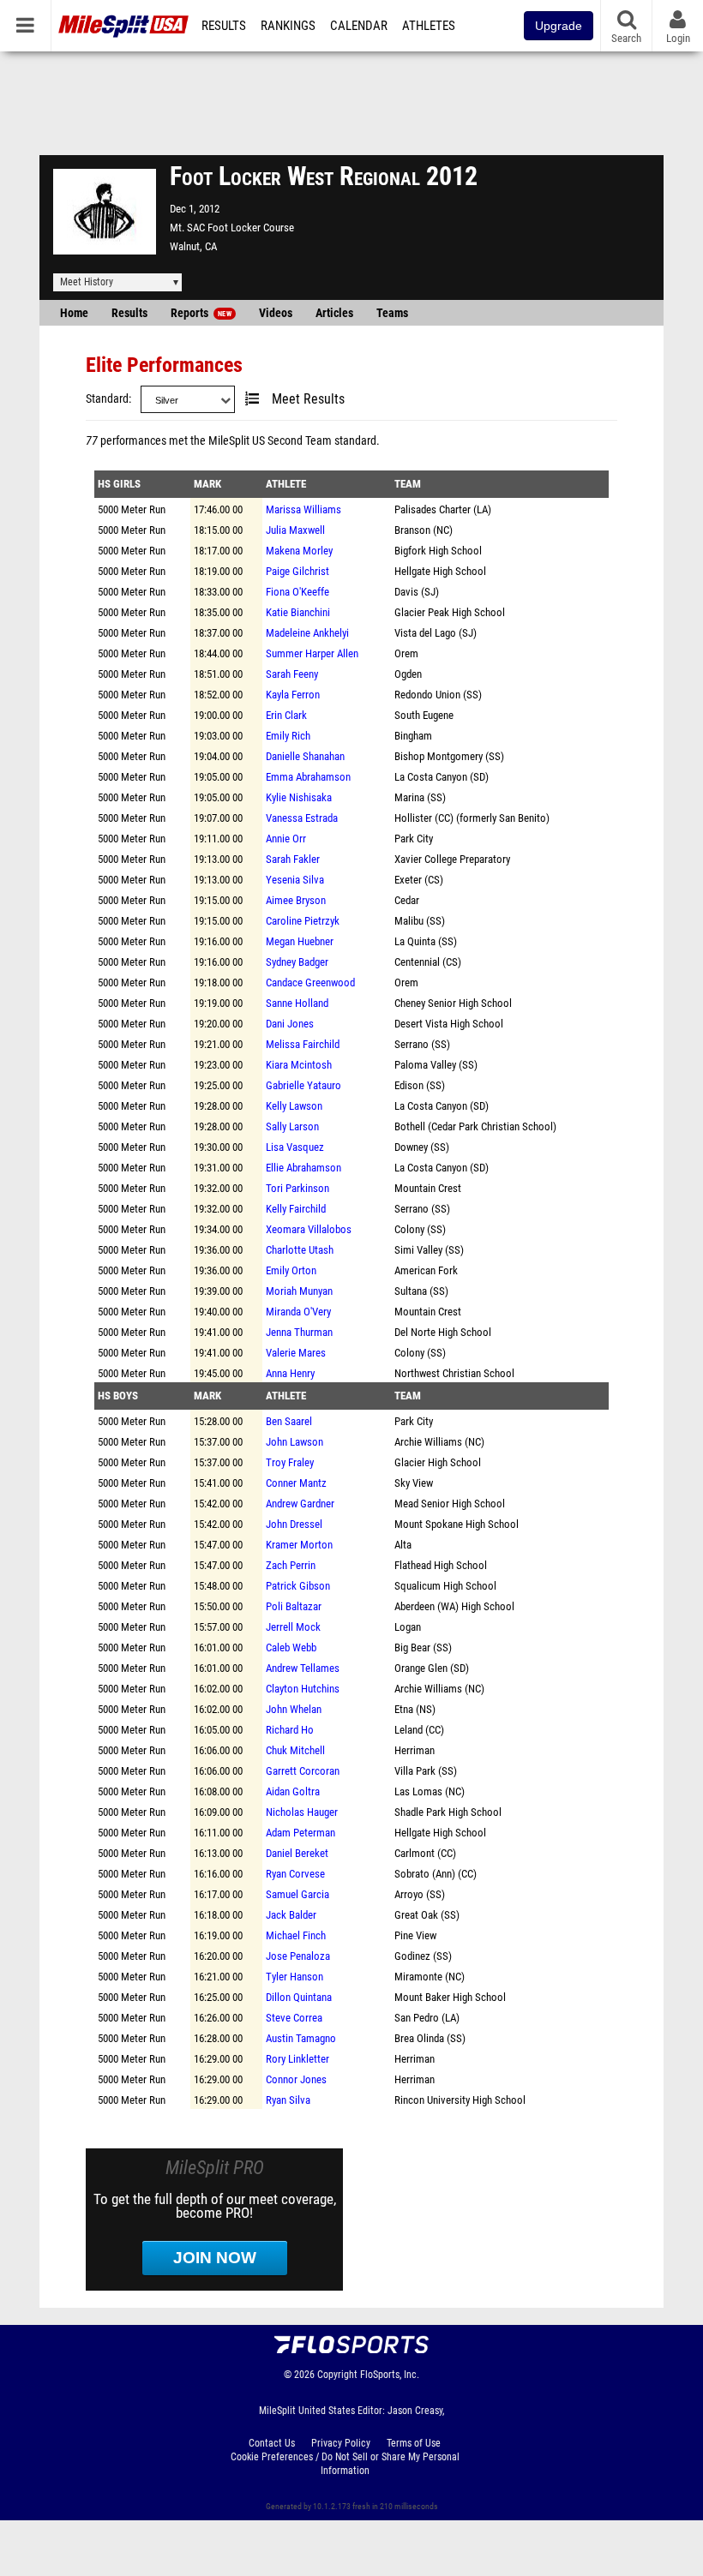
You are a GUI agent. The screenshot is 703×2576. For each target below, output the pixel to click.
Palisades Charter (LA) (443, 509)
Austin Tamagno (301, 2038)
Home (74, 313)
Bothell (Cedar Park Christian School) (475, 1126)
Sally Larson (292, 1126)
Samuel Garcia (297, 1894)
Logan (408, 1627)
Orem (406, 653)
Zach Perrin (291, 1565)
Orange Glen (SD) (432, 1668)
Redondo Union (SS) (438, 695)
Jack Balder (291, 1915)
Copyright (337, 2375)
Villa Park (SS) (426, 1771)
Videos (276, 313)
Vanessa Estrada (302, 818)
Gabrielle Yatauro (303, 1085)
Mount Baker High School (450, 1997)
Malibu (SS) (420, 921)
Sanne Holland (297, 1003)
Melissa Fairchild (303, 1044)
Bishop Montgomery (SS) (449, 756)
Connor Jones (296, 2079)
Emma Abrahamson (308, 777)
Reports (201, 313)
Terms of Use (414, 2443)
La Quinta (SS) (426, 941)
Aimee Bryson (296, 900)
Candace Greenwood (310, 982)
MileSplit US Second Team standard (292, 441)
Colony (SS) (420, 1229)
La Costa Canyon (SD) (442, 777)
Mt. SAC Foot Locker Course (232, 228)
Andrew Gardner (300, 1504)
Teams (392, 313)
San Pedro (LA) (427, 2018)
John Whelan (294, 1709)
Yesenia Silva (295, 880)
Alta (403, 1545)
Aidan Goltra (293, 1791)
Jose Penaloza (298, 1956)
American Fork (426, 1270)
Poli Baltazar (294, 1606)
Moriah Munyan (299, 1291)
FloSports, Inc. (390, 2375)
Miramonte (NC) (430, 1977)
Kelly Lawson (294, 1106)
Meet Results (308, 399)
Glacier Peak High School (450, 612)
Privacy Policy (341, 2443)
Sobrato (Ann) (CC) (436, 1874)
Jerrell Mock (293, 1627)
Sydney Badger (297, 962)
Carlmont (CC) (425, 1853)
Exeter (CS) (419, 880)
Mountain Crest (428, 1188)
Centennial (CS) (428, 962)
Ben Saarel (289, 1421)
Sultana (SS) (421, 1291)
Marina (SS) (420, 797)
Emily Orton (291, 1270)
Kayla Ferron (293, 695)
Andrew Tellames (303, 1668)
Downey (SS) (422, 1147)
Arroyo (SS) (420, 1894)
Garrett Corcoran (303, 1771)
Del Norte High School (443, 1332)
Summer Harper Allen (312, 653)
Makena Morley (299, 551)
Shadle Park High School (448, 1812)
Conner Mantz (296, 1483)
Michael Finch (296, 1935)
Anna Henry (290, 1373)
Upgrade (559, 26)
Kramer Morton (299, 1545)
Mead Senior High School (450, 1504)
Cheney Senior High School (453, 1003)
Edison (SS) (420, 1085)
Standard (107, 399)
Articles (334, 313)
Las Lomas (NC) (430, 1791)
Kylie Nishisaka (299, 797)
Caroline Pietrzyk (303, 921)
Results (224, 26)
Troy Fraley (290, 1462)
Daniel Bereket (297, 1853)
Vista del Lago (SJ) (436, 633)
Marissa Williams (303, 509)
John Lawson (294, 1442)
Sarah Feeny (292, 674)
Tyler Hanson (294, 1977)
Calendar (359, 26)
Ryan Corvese (295, 1874)
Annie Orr (286, 839)
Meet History (87, 282)
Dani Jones (290, 1024)
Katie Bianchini (298, 612)
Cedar (407, 900)
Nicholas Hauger (302, 1812)
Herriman (415, 1750)
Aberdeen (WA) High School (454, 1606)
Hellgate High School (440, 571)
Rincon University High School (460, 2100)
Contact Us (272, 2443)
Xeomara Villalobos (309, 1229)
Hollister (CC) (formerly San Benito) (472, 818)
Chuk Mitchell (295, 1750)
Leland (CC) (419, 1730)
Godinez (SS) (423, 1956)
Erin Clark (286, 715)
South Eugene (424, 715)
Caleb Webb (291, 1647)
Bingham (413, 736)
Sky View (414, 1483)
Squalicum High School (445, 1586)
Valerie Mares (296, 1353)
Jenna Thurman (299, 1332)
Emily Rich (288, 736)
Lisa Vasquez (295, 1147)
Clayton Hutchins (303, 1689)
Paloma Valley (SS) (436, 1065)
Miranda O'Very (298, 1312)
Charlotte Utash (300, 1250)
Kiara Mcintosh (299, 1065)
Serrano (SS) (422, 1044)
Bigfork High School (438, 551)
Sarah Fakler (293, 859)
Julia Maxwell (295, 530)
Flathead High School (441, 1565)
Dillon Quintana (299, 1997)
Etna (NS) (415, 1709)
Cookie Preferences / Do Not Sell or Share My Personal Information (345, 2464)
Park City (414, 839)
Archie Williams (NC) (439, 1442)
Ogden (408, 674)
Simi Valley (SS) (429, 1250)
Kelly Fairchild (296, 1209)
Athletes (429, 26)
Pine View (415, 1935)
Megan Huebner (300, 941)
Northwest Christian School (454, 1373)
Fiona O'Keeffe (297, 592)
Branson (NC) (424, 530)
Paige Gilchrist (297, 571)
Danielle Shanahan (305, 756)
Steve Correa (294, 2018)
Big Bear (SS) (423, 1647)
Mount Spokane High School (457, 1524)
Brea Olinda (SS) (430, 2038)
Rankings (288, 26)
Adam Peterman (300, 1833)
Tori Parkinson (297, 1188)
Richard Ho (290, 1730)
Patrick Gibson (298, 1586)
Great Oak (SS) (427, 1915)
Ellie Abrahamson (303, 1168)
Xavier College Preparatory (452, 859)
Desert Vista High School (449, 1024)
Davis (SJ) (417, 592)
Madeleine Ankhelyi (307, 633)
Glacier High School (438, 1462)
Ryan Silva (288, 2100)
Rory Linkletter (297, 2059)
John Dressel (294, 1524)
